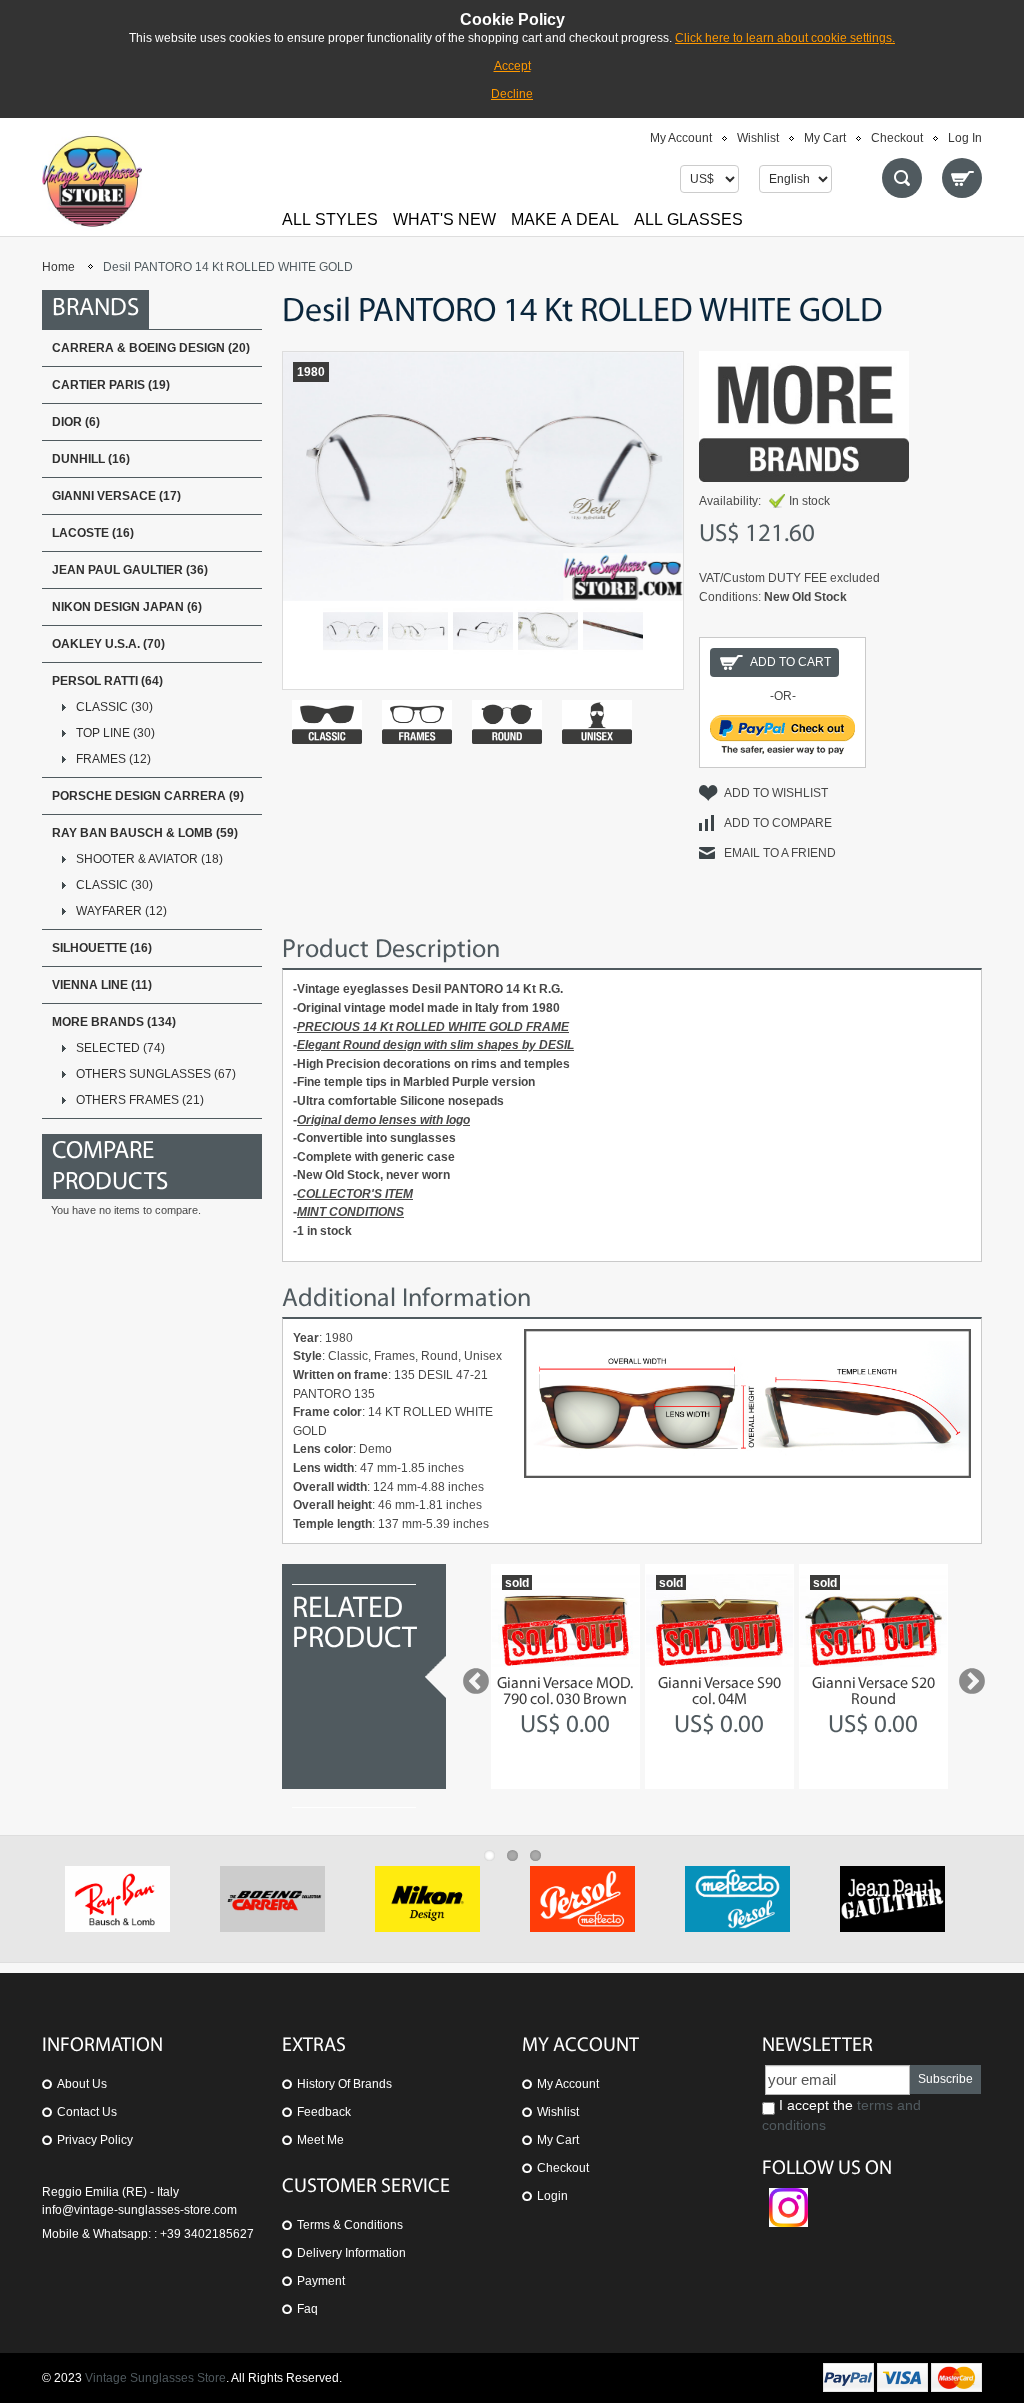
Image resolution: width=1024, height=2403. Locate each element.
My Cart (825, 138)
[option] (565, 1676)
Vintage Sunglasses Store (155, 2378)
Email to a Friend (780, 853)
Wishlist (758, 138)
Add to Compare (778, 823)
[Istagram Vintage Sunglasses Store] (788, 2197)
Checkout (897, 138)
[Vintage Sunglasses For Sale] (92, 181)
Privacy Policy (95, 2140)
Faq (307, 2309)
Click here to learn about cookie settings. (785, 38)
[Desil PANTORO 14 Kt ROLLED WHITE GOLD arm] (613, 631)
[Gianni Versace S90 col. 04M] (719, 1620)
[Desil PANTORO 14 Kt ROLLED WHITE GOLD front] (353, 631)
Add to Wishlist (776, 793)
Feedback (324, 2112)
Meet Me (320, 2140)
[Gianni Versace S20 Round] (873, 1620)
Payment (321, 2281)
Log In (965, 138)
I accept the (841, 2115)
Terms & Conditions (350, 2225)
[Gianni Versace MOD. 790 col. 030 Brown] (565, 1620)
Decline (512, 94)
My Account (681, 138)
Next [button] (967, 1677)
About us (82, 2084)
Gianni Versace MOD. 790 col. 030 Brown (565, 1692)
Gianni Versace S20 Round (873, 1692)
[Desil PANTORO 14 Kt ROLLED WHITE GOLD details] (483, 631)
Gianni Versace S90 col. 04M (719, 1692)
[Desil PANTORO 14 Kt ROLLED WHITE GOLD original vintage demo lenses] (548, 631)
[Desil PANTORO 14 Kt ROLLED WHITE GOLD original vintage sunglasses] (418, 631)
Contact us (87, 2112)
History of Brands (344, 2084)
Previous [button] (471, 1677)
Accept (512, 66)
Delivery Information (351, 2253)
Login (552, 2196)
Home (58, 267)
